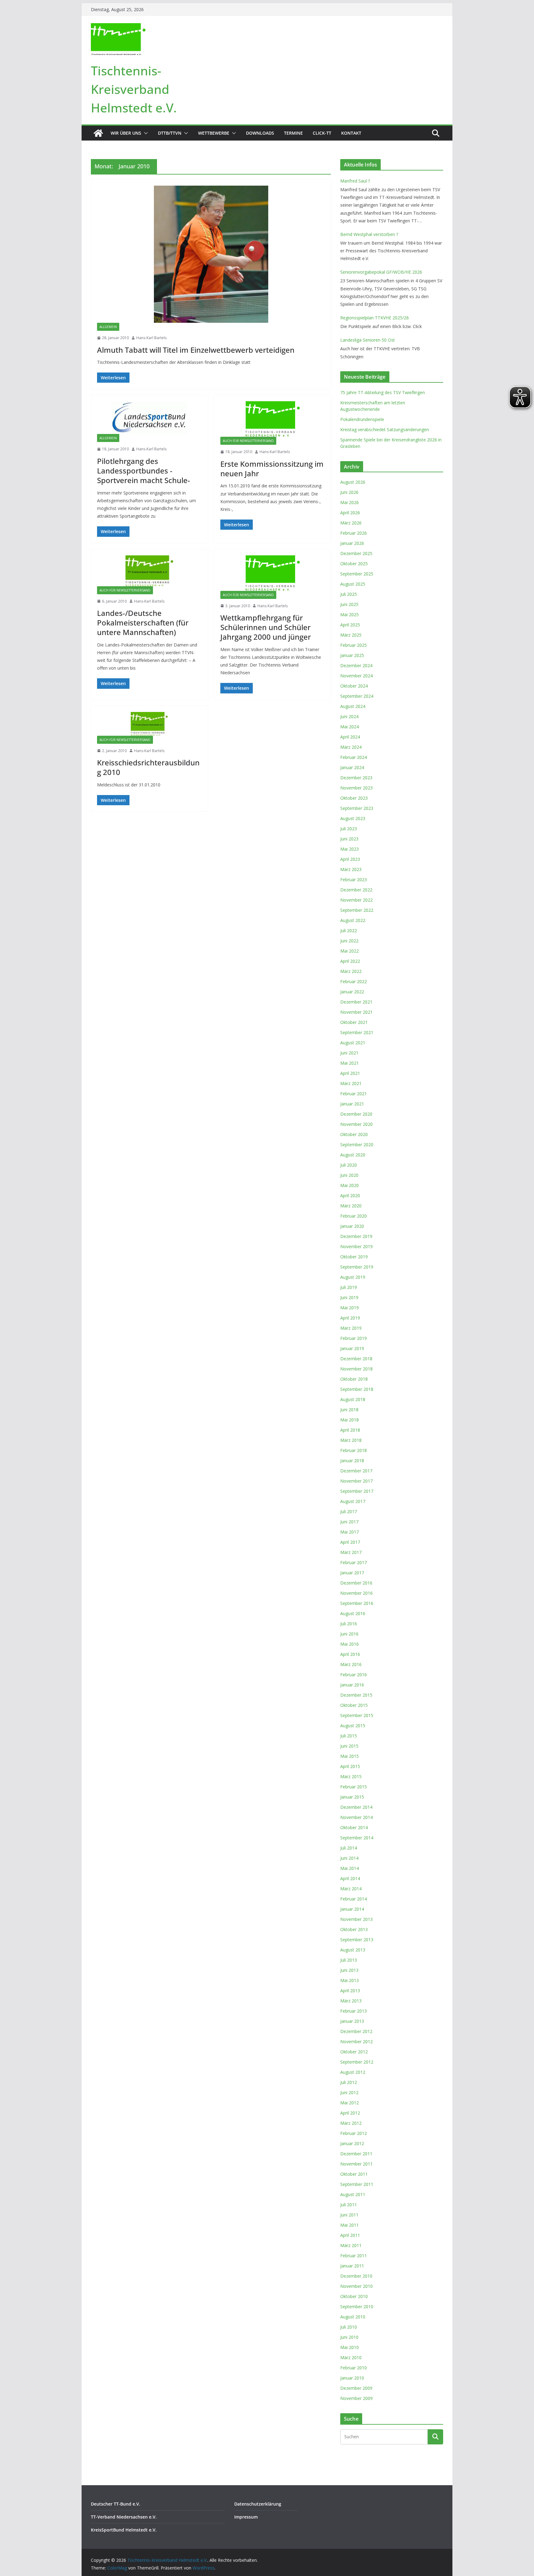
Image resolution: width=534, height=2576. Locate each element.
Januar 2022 (352, 992)
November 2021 (356, 1012)
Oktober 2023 (354, 798)
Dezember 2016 (356, 1583)
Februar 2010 (354, 2368)
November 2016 (356, 1593)
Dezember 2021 (356, 1002)
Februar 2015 (354, 1787)
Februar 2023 (354, 880)
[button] (145, 133)
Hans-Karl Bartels (151, 338)
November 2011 (356, 2164)
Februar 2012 (354, 2133)
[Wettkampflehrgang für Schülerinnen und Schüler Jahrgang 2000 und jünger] (273, 573)
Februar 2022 (354, 981)
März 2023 (351, 869)
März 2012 (351, 2123)
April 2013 (350, 1991)
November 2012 (356, 2041)
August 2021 (353, 1043)
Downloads (260, 133)
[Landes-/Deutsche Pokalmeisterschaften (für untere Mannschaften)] (149, 571)
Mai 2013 (350, 1980)
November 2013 (356, 1919)
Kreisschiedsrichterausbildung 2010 (148, 767)
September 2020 (357, 1145)
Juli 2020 (349, 1165)
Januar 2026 (352, 543)
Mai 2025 (350, 615)
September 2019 (357, 1267)
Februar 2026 (354, 533)
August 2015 (353, 1726)
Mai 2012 (350, 2103)
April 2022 (350, 961)
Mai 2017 (350, 1532)
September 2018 (357, 1389)
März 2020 (351, 1206)
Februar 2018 (354, 1450)
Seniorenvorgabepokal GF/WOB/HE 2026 (381, 272)
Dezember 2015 (356, 1695)
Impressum (246, 2517)
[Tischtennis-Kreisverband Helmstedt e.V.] (98, 133)
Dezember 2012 (356, 2031)
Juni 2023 (349, 839)
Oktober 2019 (354, 1257)
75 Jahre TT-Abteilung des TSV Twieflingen (383, 392)
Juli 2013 (349, 1960)
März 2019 (351, 1328)
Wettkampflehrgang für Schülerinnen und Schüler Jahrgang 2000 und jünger (266, 627)
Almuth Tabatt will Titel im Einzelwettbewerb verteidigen (196, 350)
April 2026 (350, 513)
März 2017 (351, 1552)
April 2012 (350, 2113)
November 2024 (356, 676)
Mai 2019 (350, 1308)
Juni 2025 (349, 604)
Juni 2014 (349, 1858)
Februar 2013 (354, 2011)
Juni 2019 (349, 1297)
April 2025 (350, 625)
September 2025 (357, 574)
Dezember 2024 (356, 665)
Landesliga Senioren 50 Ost (368, 340)
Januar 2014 (352, 1909)
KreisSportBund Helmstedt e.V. (124, 2530)
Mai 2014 (350, 1868)
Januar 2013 (352, 2021)
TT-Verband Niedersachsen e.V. (124, 2517)
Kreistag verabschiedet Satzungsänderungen (385, 429)
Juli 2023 (349, 829)
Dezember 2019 (356, 1236)
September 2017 (357, 1491)
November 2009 (356, 2398)
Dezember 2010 (356, 2276)
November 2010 (356, 2286)
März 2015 (351, 1776)
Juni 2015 (349, 1746)
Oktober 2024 (354, 686)
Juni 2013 (349, 1970)
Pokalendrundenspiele (362, 419)
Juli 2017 (349, 1511)
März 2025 (351, 635)
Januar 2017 (352, 1573)
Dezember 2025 (356, 553)
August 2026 (353, 482)
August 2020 (353, 1155)
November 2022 (356, 900)
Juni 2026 (349, 492)
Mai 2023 (350, 849)
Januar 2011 (352, 2266)
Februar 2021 (354, 1094)
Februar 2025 (354, 645)
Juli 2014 (349, 1848)
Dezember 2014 (356, 1807)
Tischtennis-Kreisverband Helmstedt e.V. (134, 89)
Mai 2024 (350, 727)
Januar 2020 (352, 1226)
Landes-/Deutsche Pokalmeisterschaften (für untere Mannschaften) (143, 623)
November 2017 (356, 1481)
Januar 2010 (352, 2378)
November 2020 (356, 1124)
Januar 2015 (352, 1797)
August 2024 (353, 706)
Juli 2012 (349, 2082)
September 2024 (357, 696)
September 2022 (357, 910)
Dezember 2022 (356, 890)
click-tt (322, 133)
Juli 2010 (349, 2327)
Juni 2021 (349, 1053)
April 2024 (350, 737)
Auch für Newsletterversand (248, 441)
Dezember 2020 (356, 1114)
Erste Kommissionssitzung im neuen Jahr (272, 469)
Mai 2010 (350, 2347)
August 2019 (353, 1277)
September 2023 (357, 808)
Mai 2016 (350, 1644)
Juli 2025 (349, 594)
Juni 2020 (349, 1175)
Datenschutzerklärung (258, 2504)
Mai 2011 (350, 2225)
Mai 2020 (350, 1185)
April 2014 (350, 1878)
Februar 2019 (354, 1338)
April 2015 (350, 1766)
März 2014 (351, 1889)
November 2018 (356, 1369)
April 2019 (350, 1318)
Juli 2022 (349, 930)
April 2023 (350, 859)
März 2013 (351, 2001)
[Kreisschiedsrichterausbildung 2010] (149, 724)
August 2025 (353, 584)
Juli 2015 (349, 1736)
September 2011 (357, 2184)
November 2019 (356, 1246)
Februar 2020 (354, 1216)
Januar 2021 (352, 1104)
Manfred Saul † (355, 181)
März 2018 (351, 1440)
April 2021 (350, 1073)
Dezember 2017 (356, 1471)
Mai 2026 (350, 502)
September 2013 (357, 1940)
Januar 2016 (352, 1685)
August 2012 (353, 2072)
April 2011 (350, 2235)
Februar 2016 (354, 1675)
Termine (293, 133)
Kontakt (351, 133)
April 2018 (350, 1430)
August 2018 (353, 1399)
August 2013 (353, 1950)
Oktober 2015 (354, 1705)
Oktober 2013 (354, 1929)
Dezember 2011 (356, 2154)
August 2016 (353, 1613)
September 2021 (357, 1032)
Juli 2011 (349, 2205)
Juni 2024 (349, 716)
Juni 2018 (349, 1410)
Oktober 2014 (354, 1827)
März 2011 (351, 2245)
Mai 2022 (350, 951)
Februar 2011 (354, 2256)
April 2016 (350, 1654)
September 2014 (357, 1838)
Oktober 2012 (354, 2052)
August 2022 (353, 920)
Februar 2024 (354, 757)
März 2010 (351, 2357)
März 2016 (351, 1664)
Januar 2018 (352, 1461)
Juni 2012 (349, 2092)
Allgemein (108, 327)
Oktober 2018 (354, 1379)
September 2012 (357, 2062)
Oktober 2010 (354, 2296)
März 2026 (351, 523)
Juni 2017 (349, 1522)
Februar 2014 (354, 1899)
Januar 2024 (352, 767)
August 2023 (353, 818)
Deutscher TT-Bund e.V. (116, 2504)
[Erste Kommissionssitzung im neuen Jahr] (273, 419)
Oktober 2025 (354, 564)
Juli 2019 (349, 1287)
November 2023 (356, 788)
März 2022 (351, 971)
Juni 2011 (349, 2215)
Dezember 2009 (356, 2388)
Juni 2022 (349, 941)
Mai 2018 (350, 1420)
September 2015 (357, 1715)
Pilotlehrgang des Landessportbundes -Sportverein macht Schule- (144, 471)
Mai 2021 (350, 1063)
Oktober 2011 (354, 2174)
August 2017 (353, 1501)
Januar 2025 (352, 655)
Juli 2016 (349, 1624)
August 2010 (353, 2317)
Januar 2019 (352, 1348)
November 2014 (356, 1817)
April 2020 (350, 1195)
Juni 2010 (349, 2337)
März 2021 (351, 1083)
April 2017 (350, 1542)
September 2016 (357, 1603)
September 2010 (357, 2307)
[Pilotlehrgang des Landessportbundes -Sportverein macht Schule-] (149, 418)
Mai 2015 (350, 1756)
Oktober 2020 (354, 1134)
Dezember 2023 (356, 778)
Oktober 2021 (354, 1022)
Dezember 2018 (356, 1359)
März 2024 (351, 747)
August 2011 (353, 2194)
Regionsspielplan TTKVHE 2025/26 (375, 318)
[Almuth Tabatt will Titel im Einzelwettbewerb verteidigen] (211, 254)
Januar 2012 (352, 2143)
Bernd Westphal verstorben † (369, 234)
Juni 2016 (349, 1634)
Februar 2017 (354, 1562)
